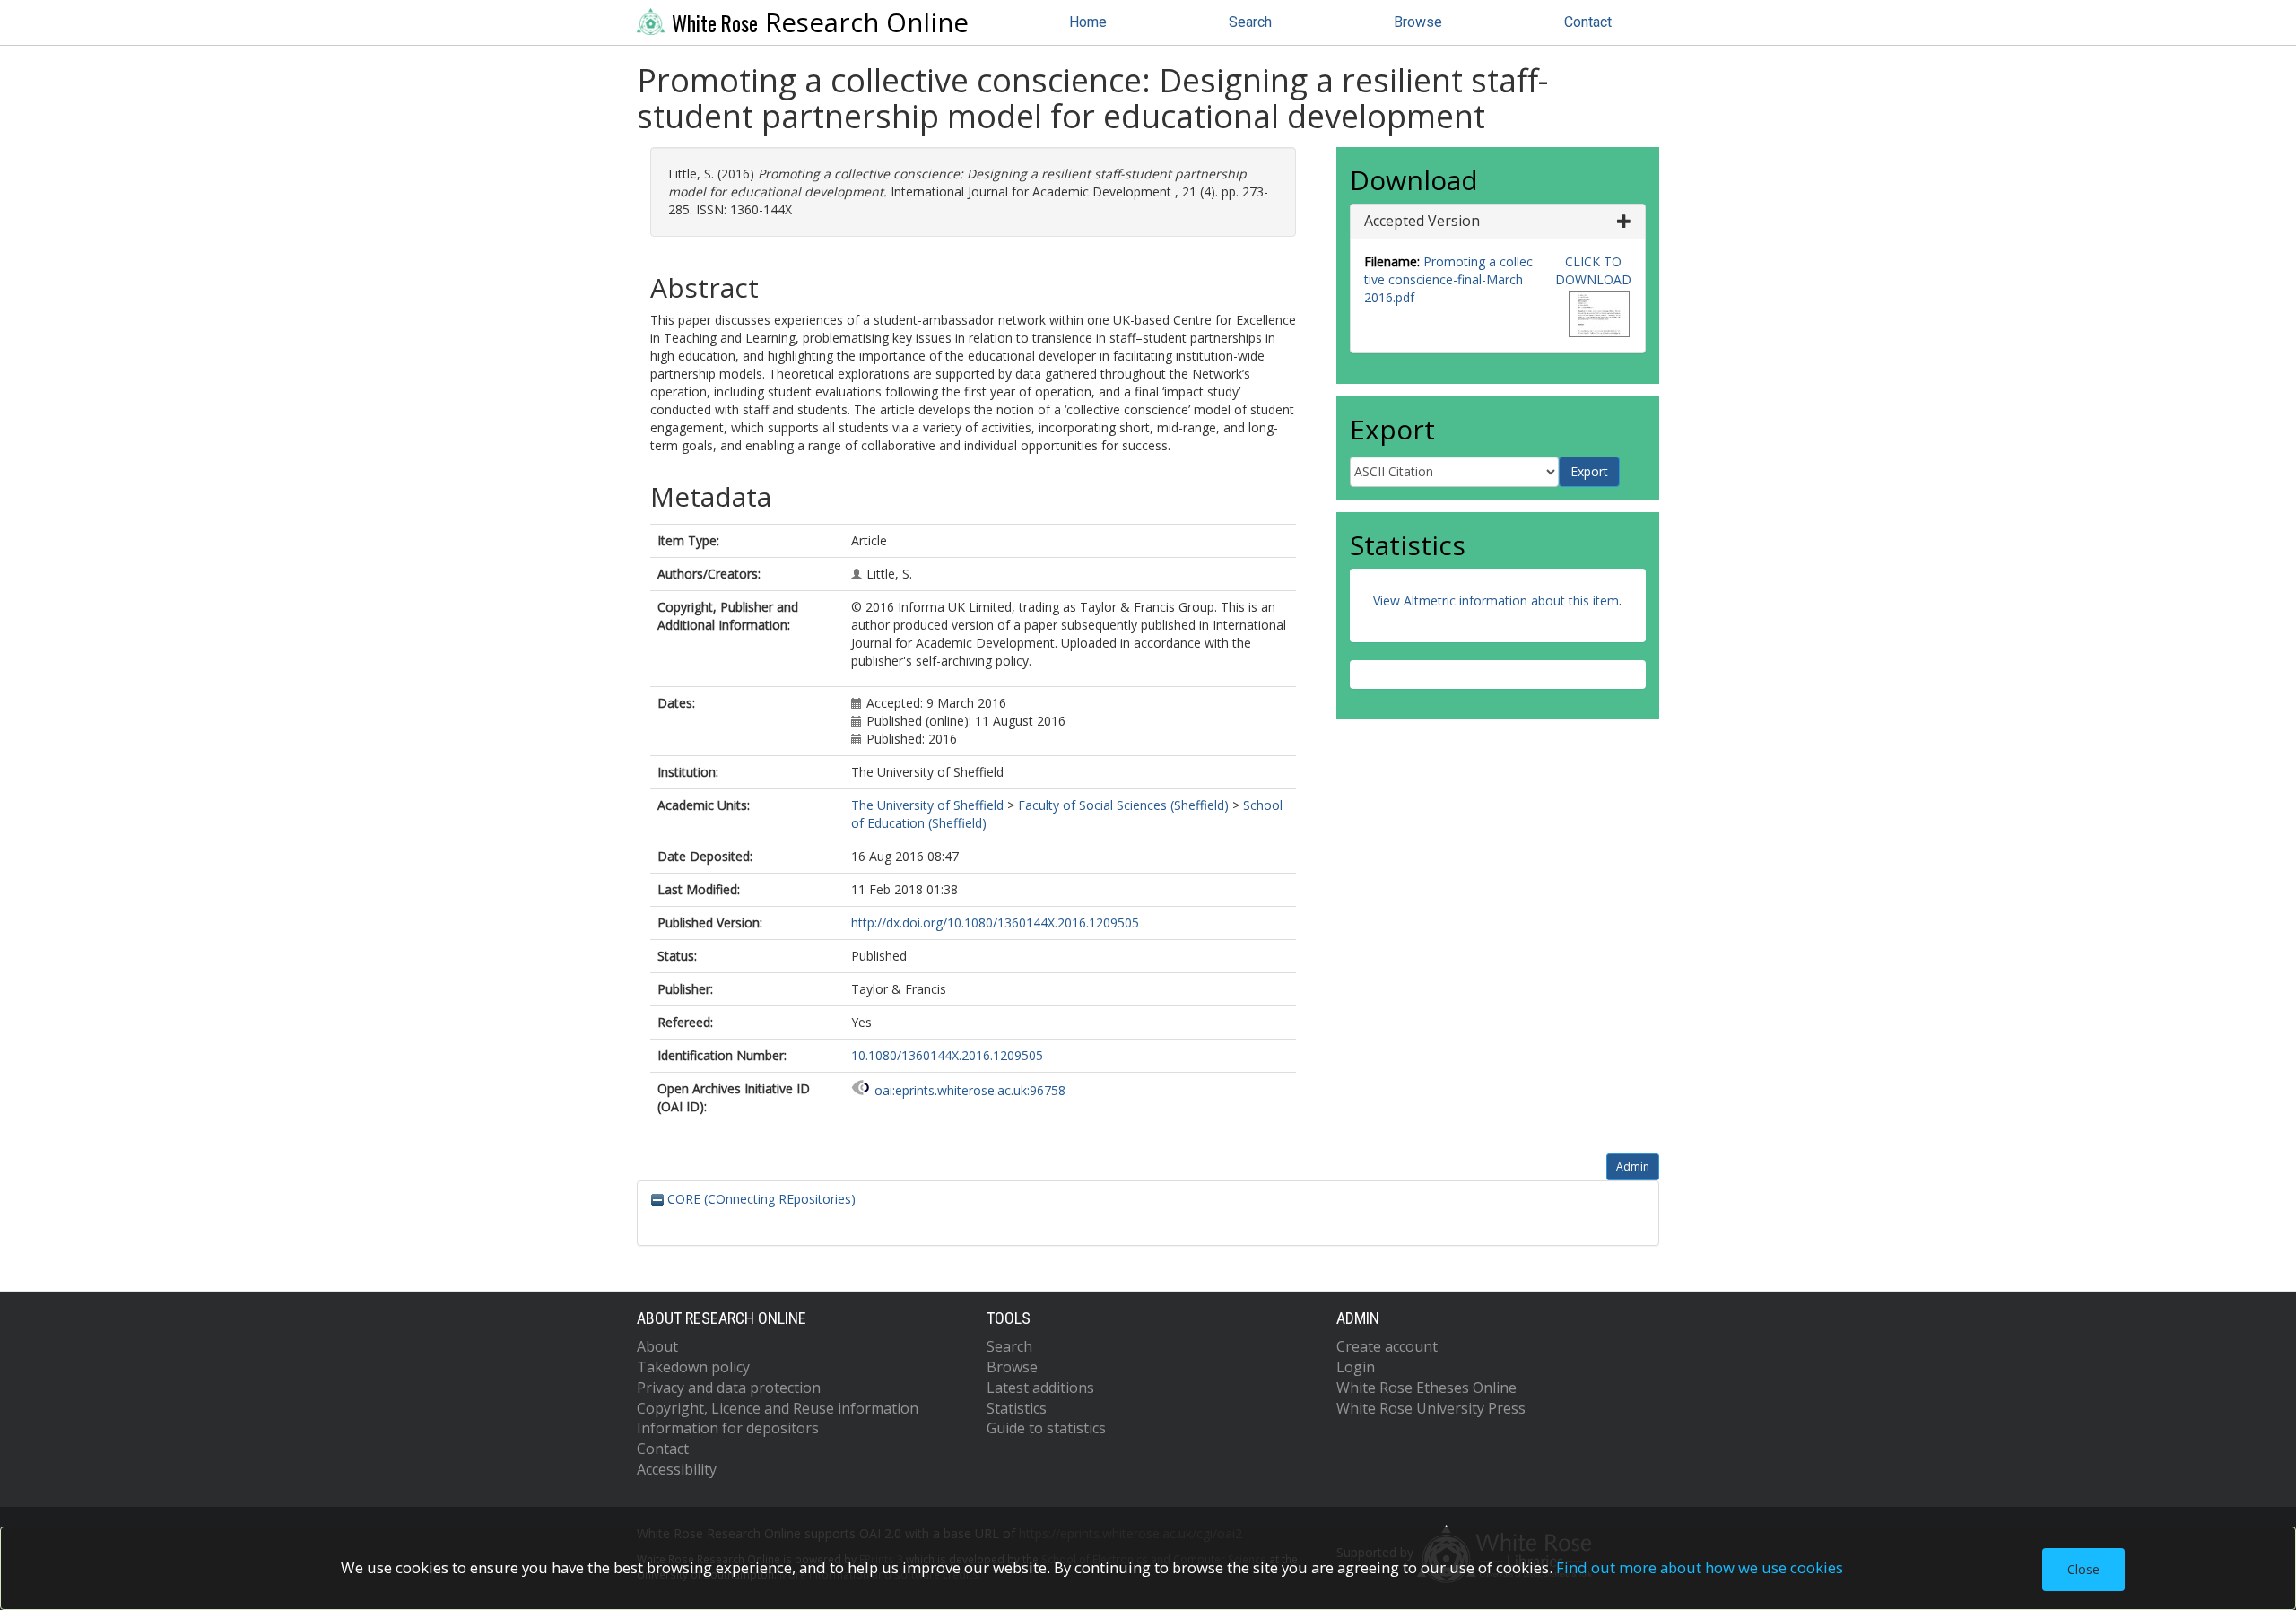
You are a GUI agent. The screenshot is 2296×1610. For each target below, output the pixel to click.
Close (2083, 1569)
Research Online (820, 22)
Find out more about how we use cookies (1700, 1567)
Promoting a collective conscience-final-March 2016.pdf (1448, 279)
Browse (1418, 22)
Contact (1588, 22)
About (657, 1346)
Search (1250, 22)
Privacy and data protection (729, 1388)
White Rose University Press (1431, 1408)
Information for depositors (728, 1428)
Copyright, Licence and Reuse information (778, 1408)
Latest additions (1040, 1388)
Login (1356, 1367)
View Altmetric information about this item (1496, 600)
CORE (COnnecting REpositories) (760, 1199)
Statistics (1017, 1408)
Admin (1633, 1166)
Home (1088, 22)
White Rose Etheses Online (1426, 1388)
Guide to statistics (1046, 1428)
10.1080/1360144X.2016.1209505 (947, 1055)
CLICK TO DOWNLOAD (1593, 270)
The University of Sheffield (927, 805)
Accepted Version (1422, 221)
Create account (1387, 1346)
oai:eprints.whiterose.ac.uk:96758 (970, 1090)
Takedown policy (693, 1367)
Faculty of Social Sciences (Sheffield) (1123, 805)
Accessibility (677, 1469)
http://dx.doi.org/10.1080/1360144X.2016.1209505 (995, 922)
